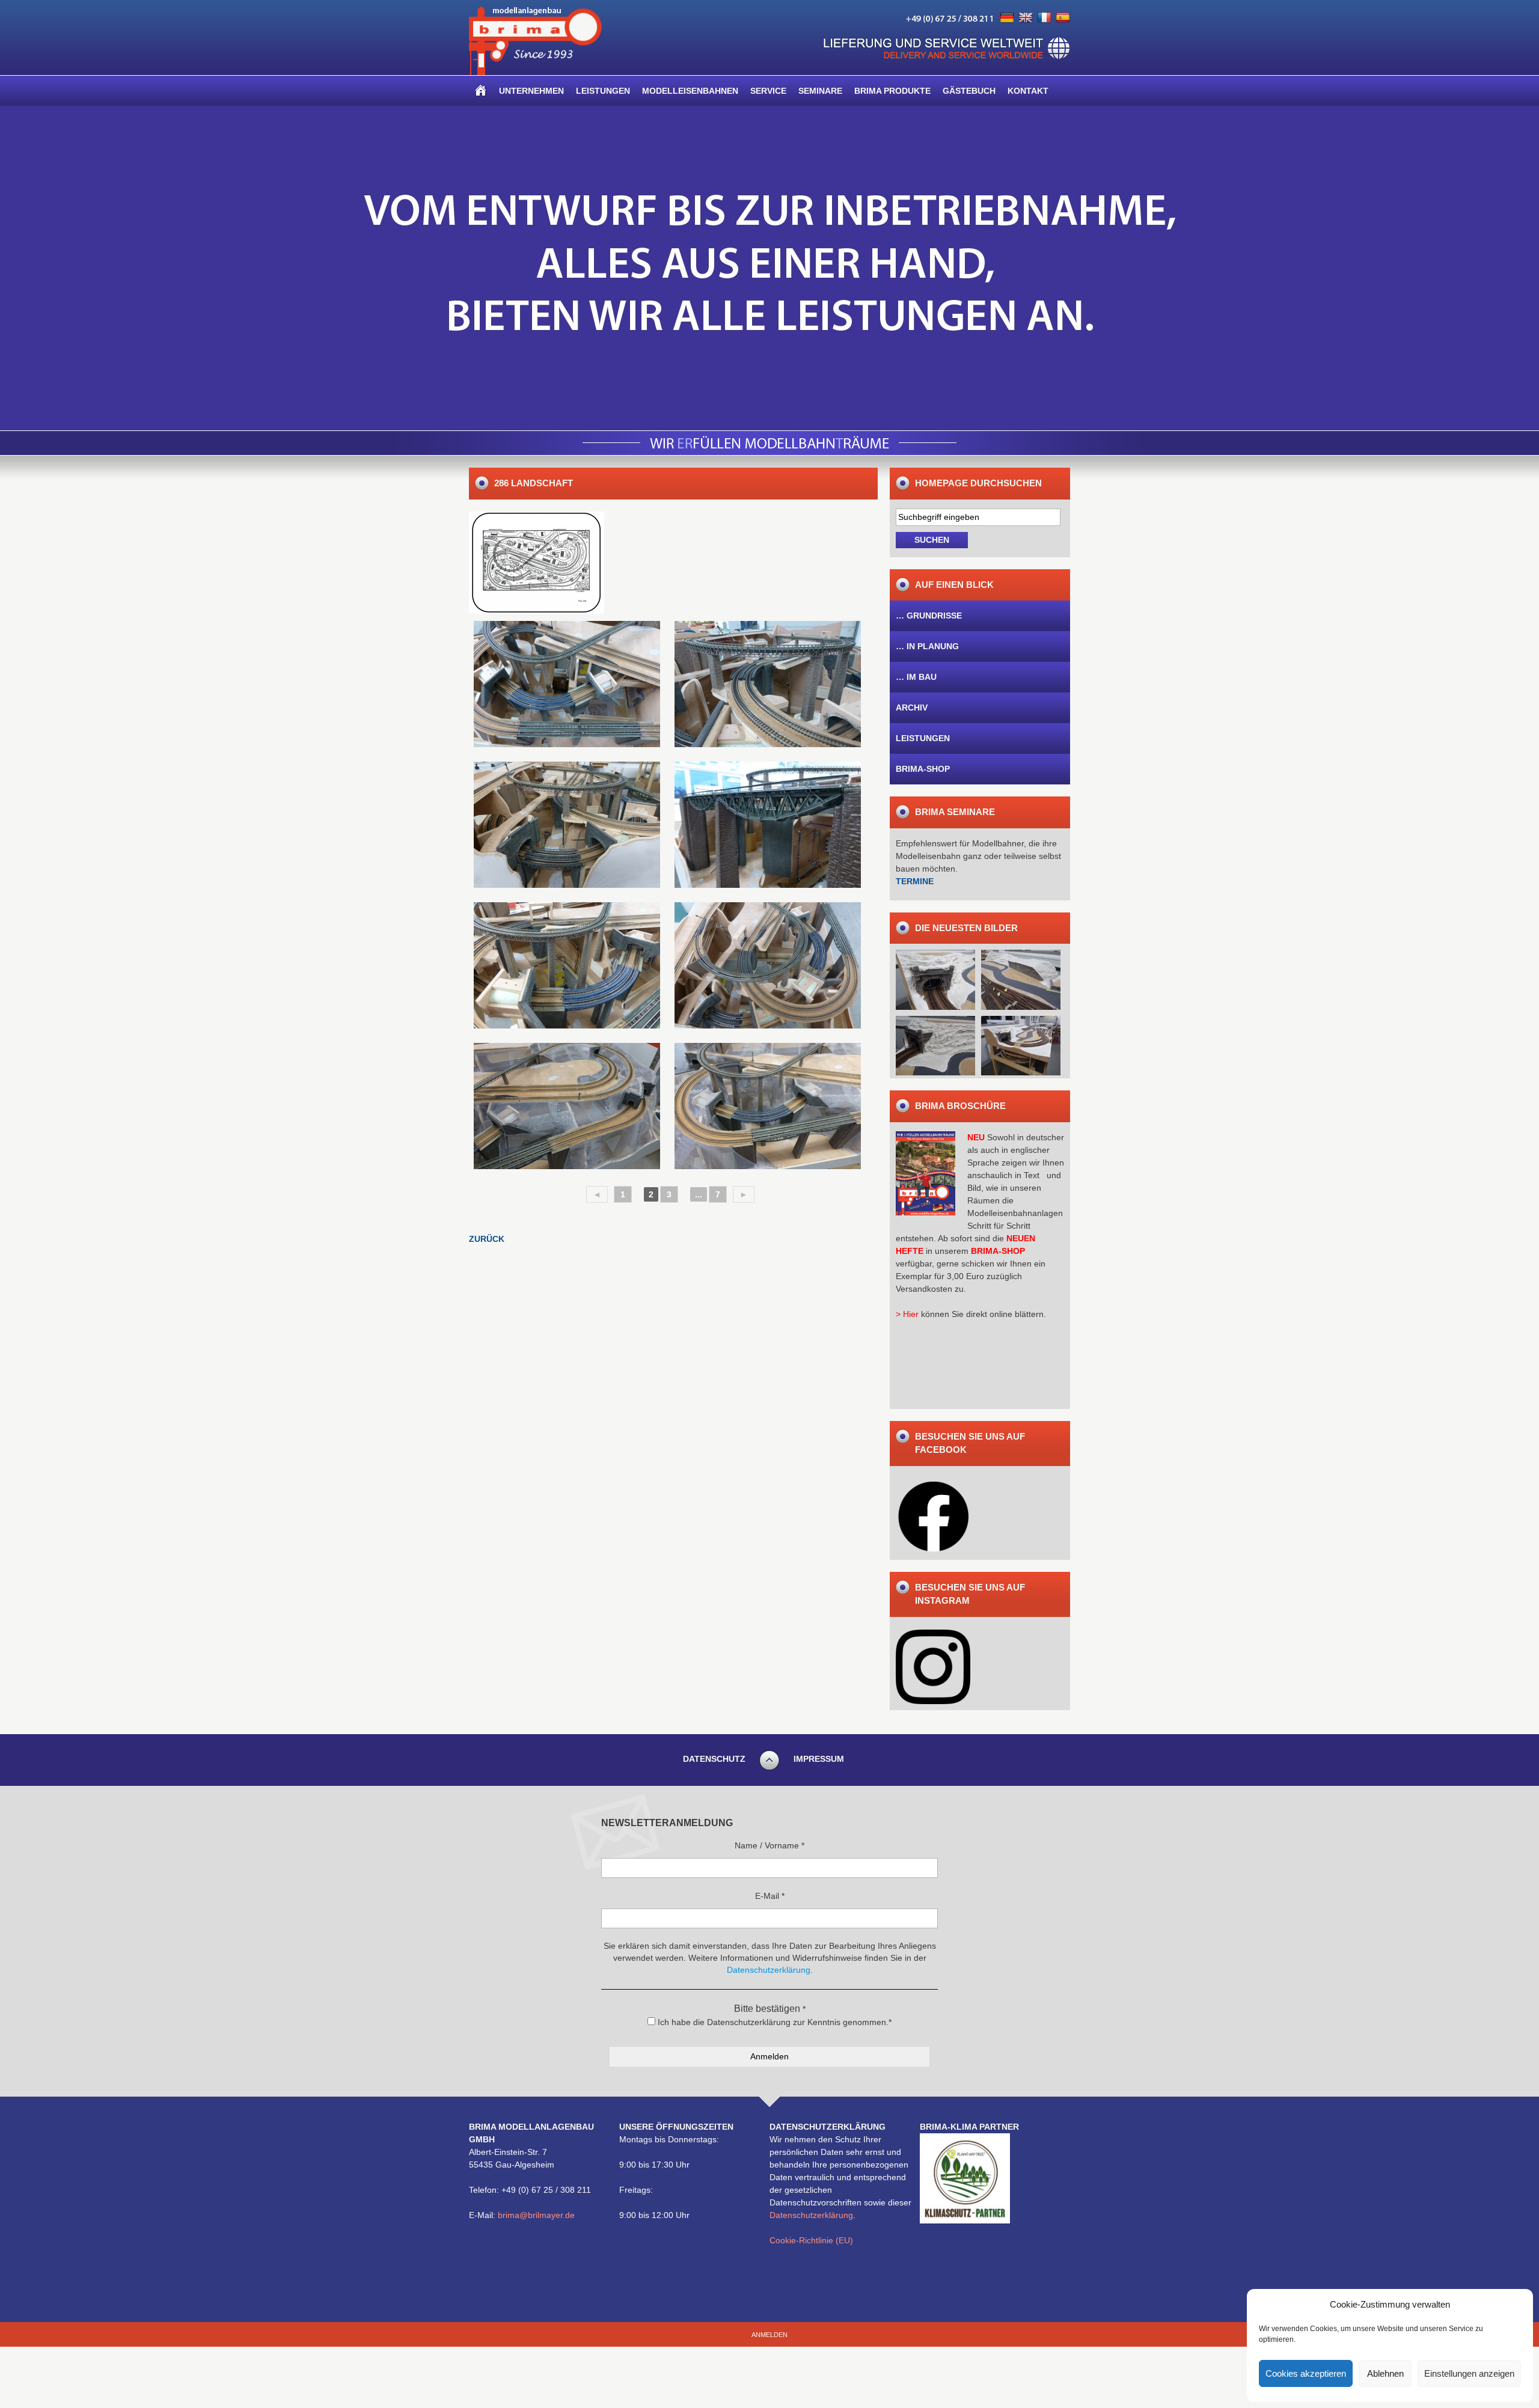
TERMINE (915, 881)
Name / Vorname (769, 1845)
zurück (487, 1239)
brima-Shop (923, 769)
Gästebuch (969, 91)
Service (768, 91)
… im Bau (916, 677)
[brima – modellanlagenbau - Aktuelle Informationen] (535, 72)
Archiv (912, 707)
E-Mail (770, 1896)
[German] (1007, 18)
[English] (1026, 18)
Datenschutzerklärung (811, 2215)
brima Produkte (892, 91)
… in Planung (927, 646)
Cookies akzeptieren (1306, 2373)
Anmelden (769, 2335)
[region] (769, 268)
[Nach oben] (769, 1768)
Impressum (819, 1759)
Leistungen (603, 91)
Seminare (820, 91)
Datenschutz (714, 1759)
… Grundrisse (929, 616)
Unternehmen (531, 91)
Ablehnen (1385, 2373)
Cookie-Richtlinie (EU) (811, 2240)
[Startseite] (481, 91)
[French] (1044, 18)
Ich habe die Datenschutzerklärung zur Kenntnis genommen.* (773, 2022)
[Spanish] (1063, 18)
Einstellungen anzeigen (1469, 2373)
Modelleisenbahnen (690, 91)
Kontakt (1028, 91)
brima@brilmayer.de (536, 2215)
